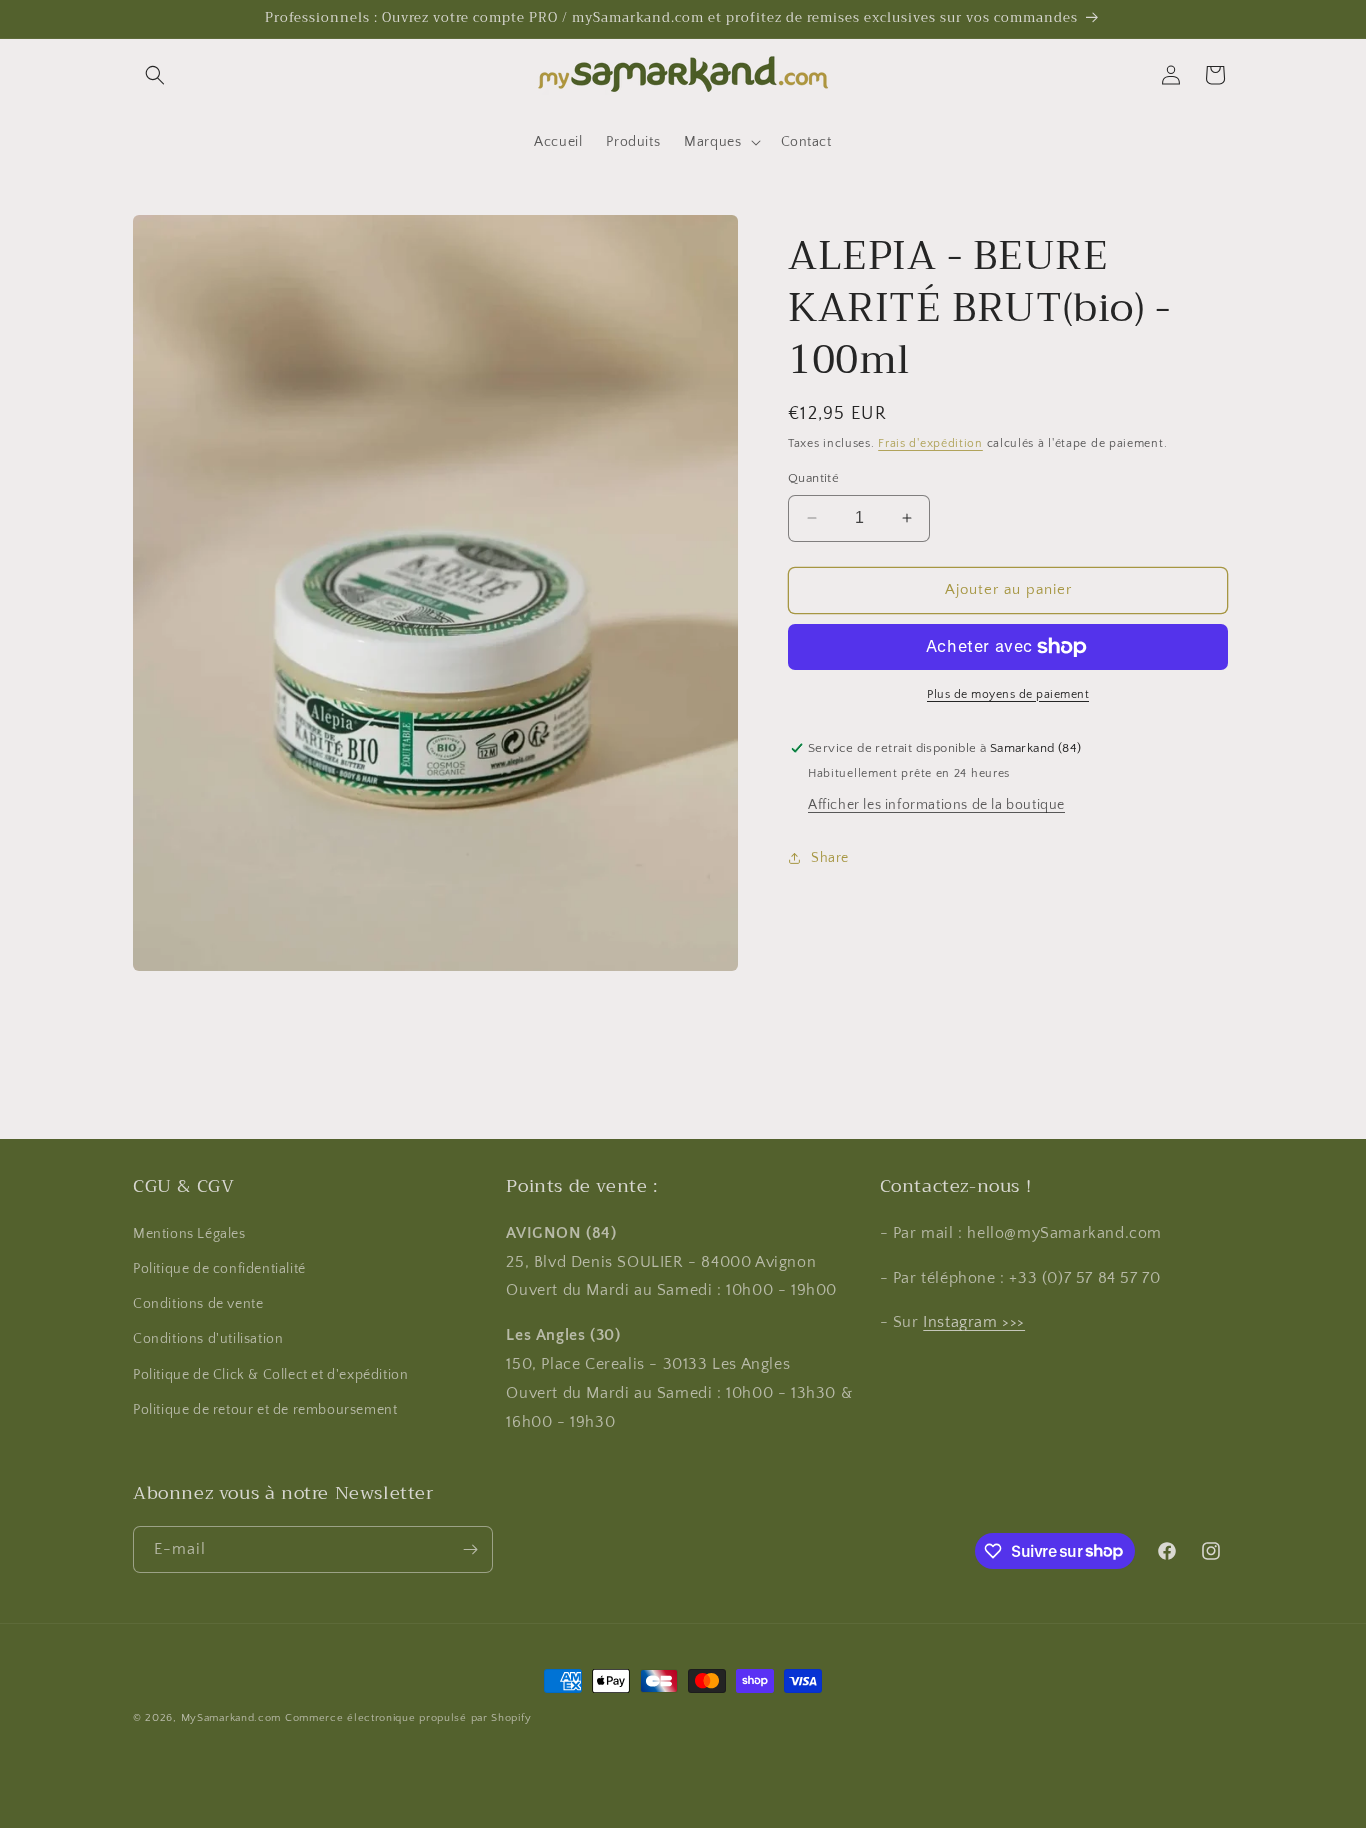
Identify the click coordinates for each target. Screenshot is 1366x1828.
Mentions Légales (189, 1234)
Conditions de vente (198, 1304)
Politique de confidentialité (219, 1269)
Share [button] (830, 858)
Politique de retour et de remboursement (265, 1410)
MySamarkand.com (231, 1718)
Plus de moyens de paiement (1008, 694)
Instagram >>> (974, 1322)
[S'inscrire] (470, 1549)
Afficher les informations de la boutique (936, 805)
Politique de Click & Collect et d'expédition (270, 1374)
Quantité (813, 478)
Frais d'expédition (930, 443)
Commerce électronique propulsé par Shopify (408, 1718)
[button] (155, 75)
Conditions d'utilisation (208, 1339)
